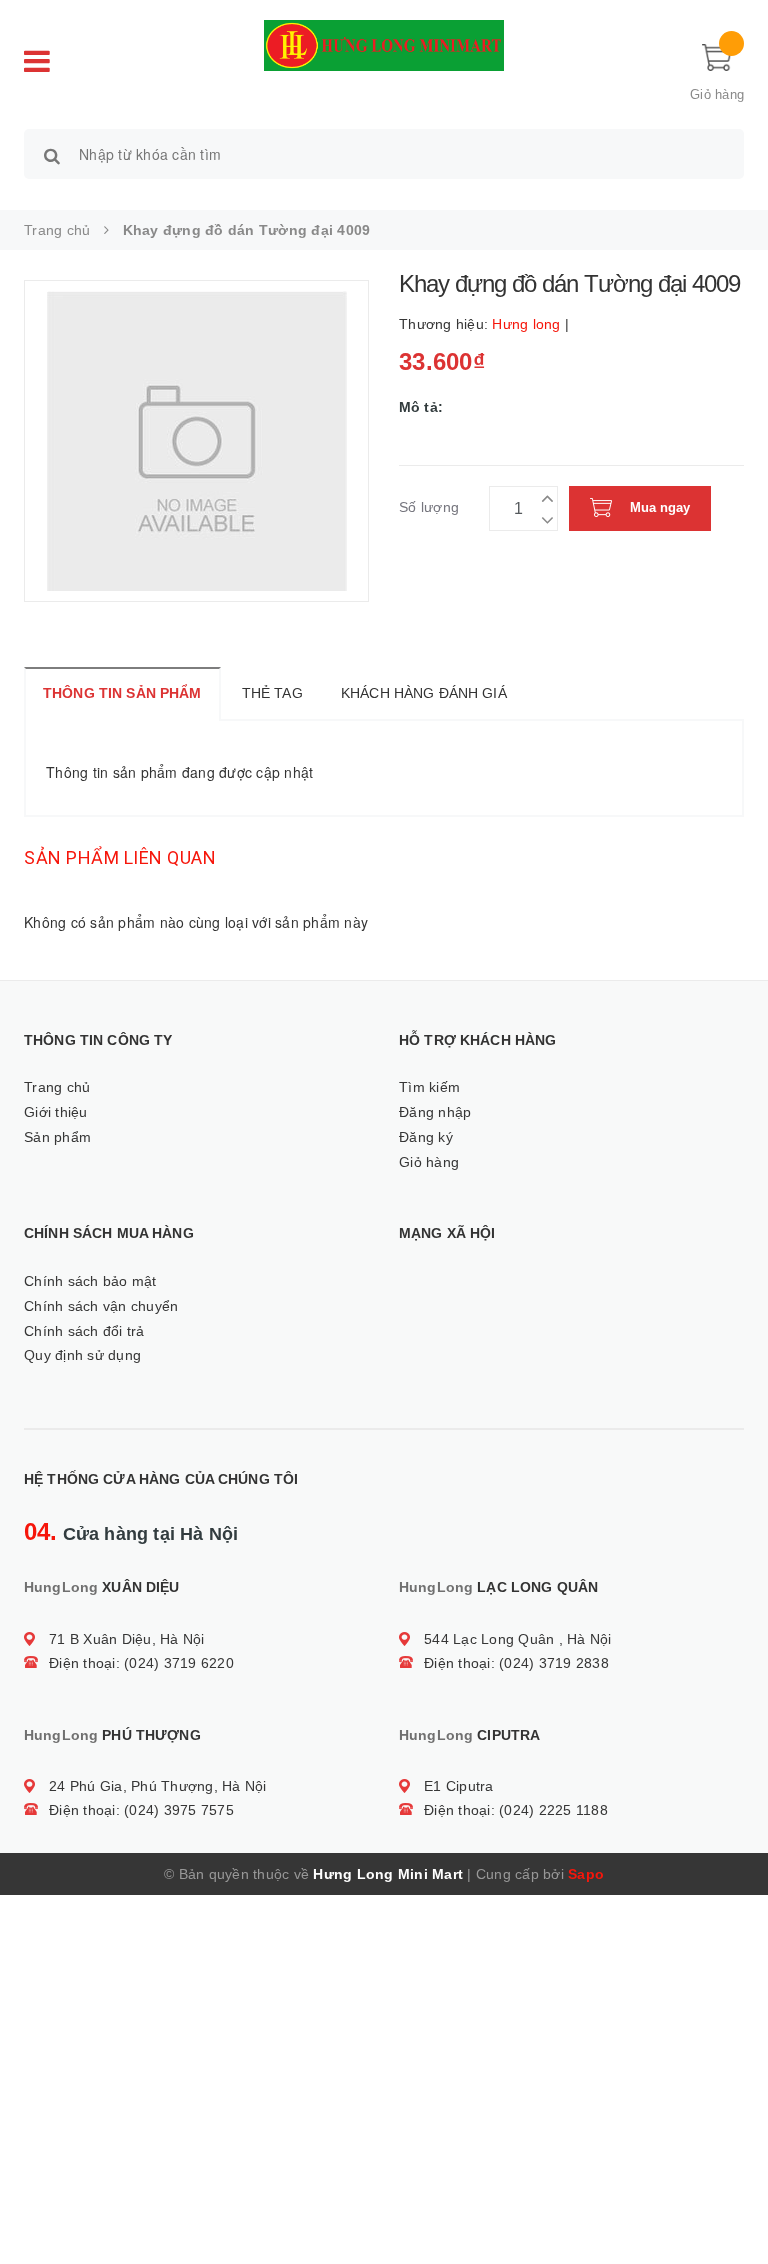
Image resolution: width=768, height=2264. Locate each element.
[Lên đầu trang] (733, 2204)
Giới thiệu (56, 1112)
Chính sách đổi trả (84, 1331)
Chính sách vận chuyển (101, 1306)
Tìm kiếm (429, 1087)
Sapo (586, 1874)
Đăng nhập (435, 1112)
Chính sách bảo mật (90, 1281)
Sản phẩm (57, 1137)
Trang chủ (57, 1087)
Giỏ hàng (429, 1162)
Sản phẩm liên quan (120, 857)
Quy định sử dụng (82, 1355)
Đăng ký (426, 1137)
